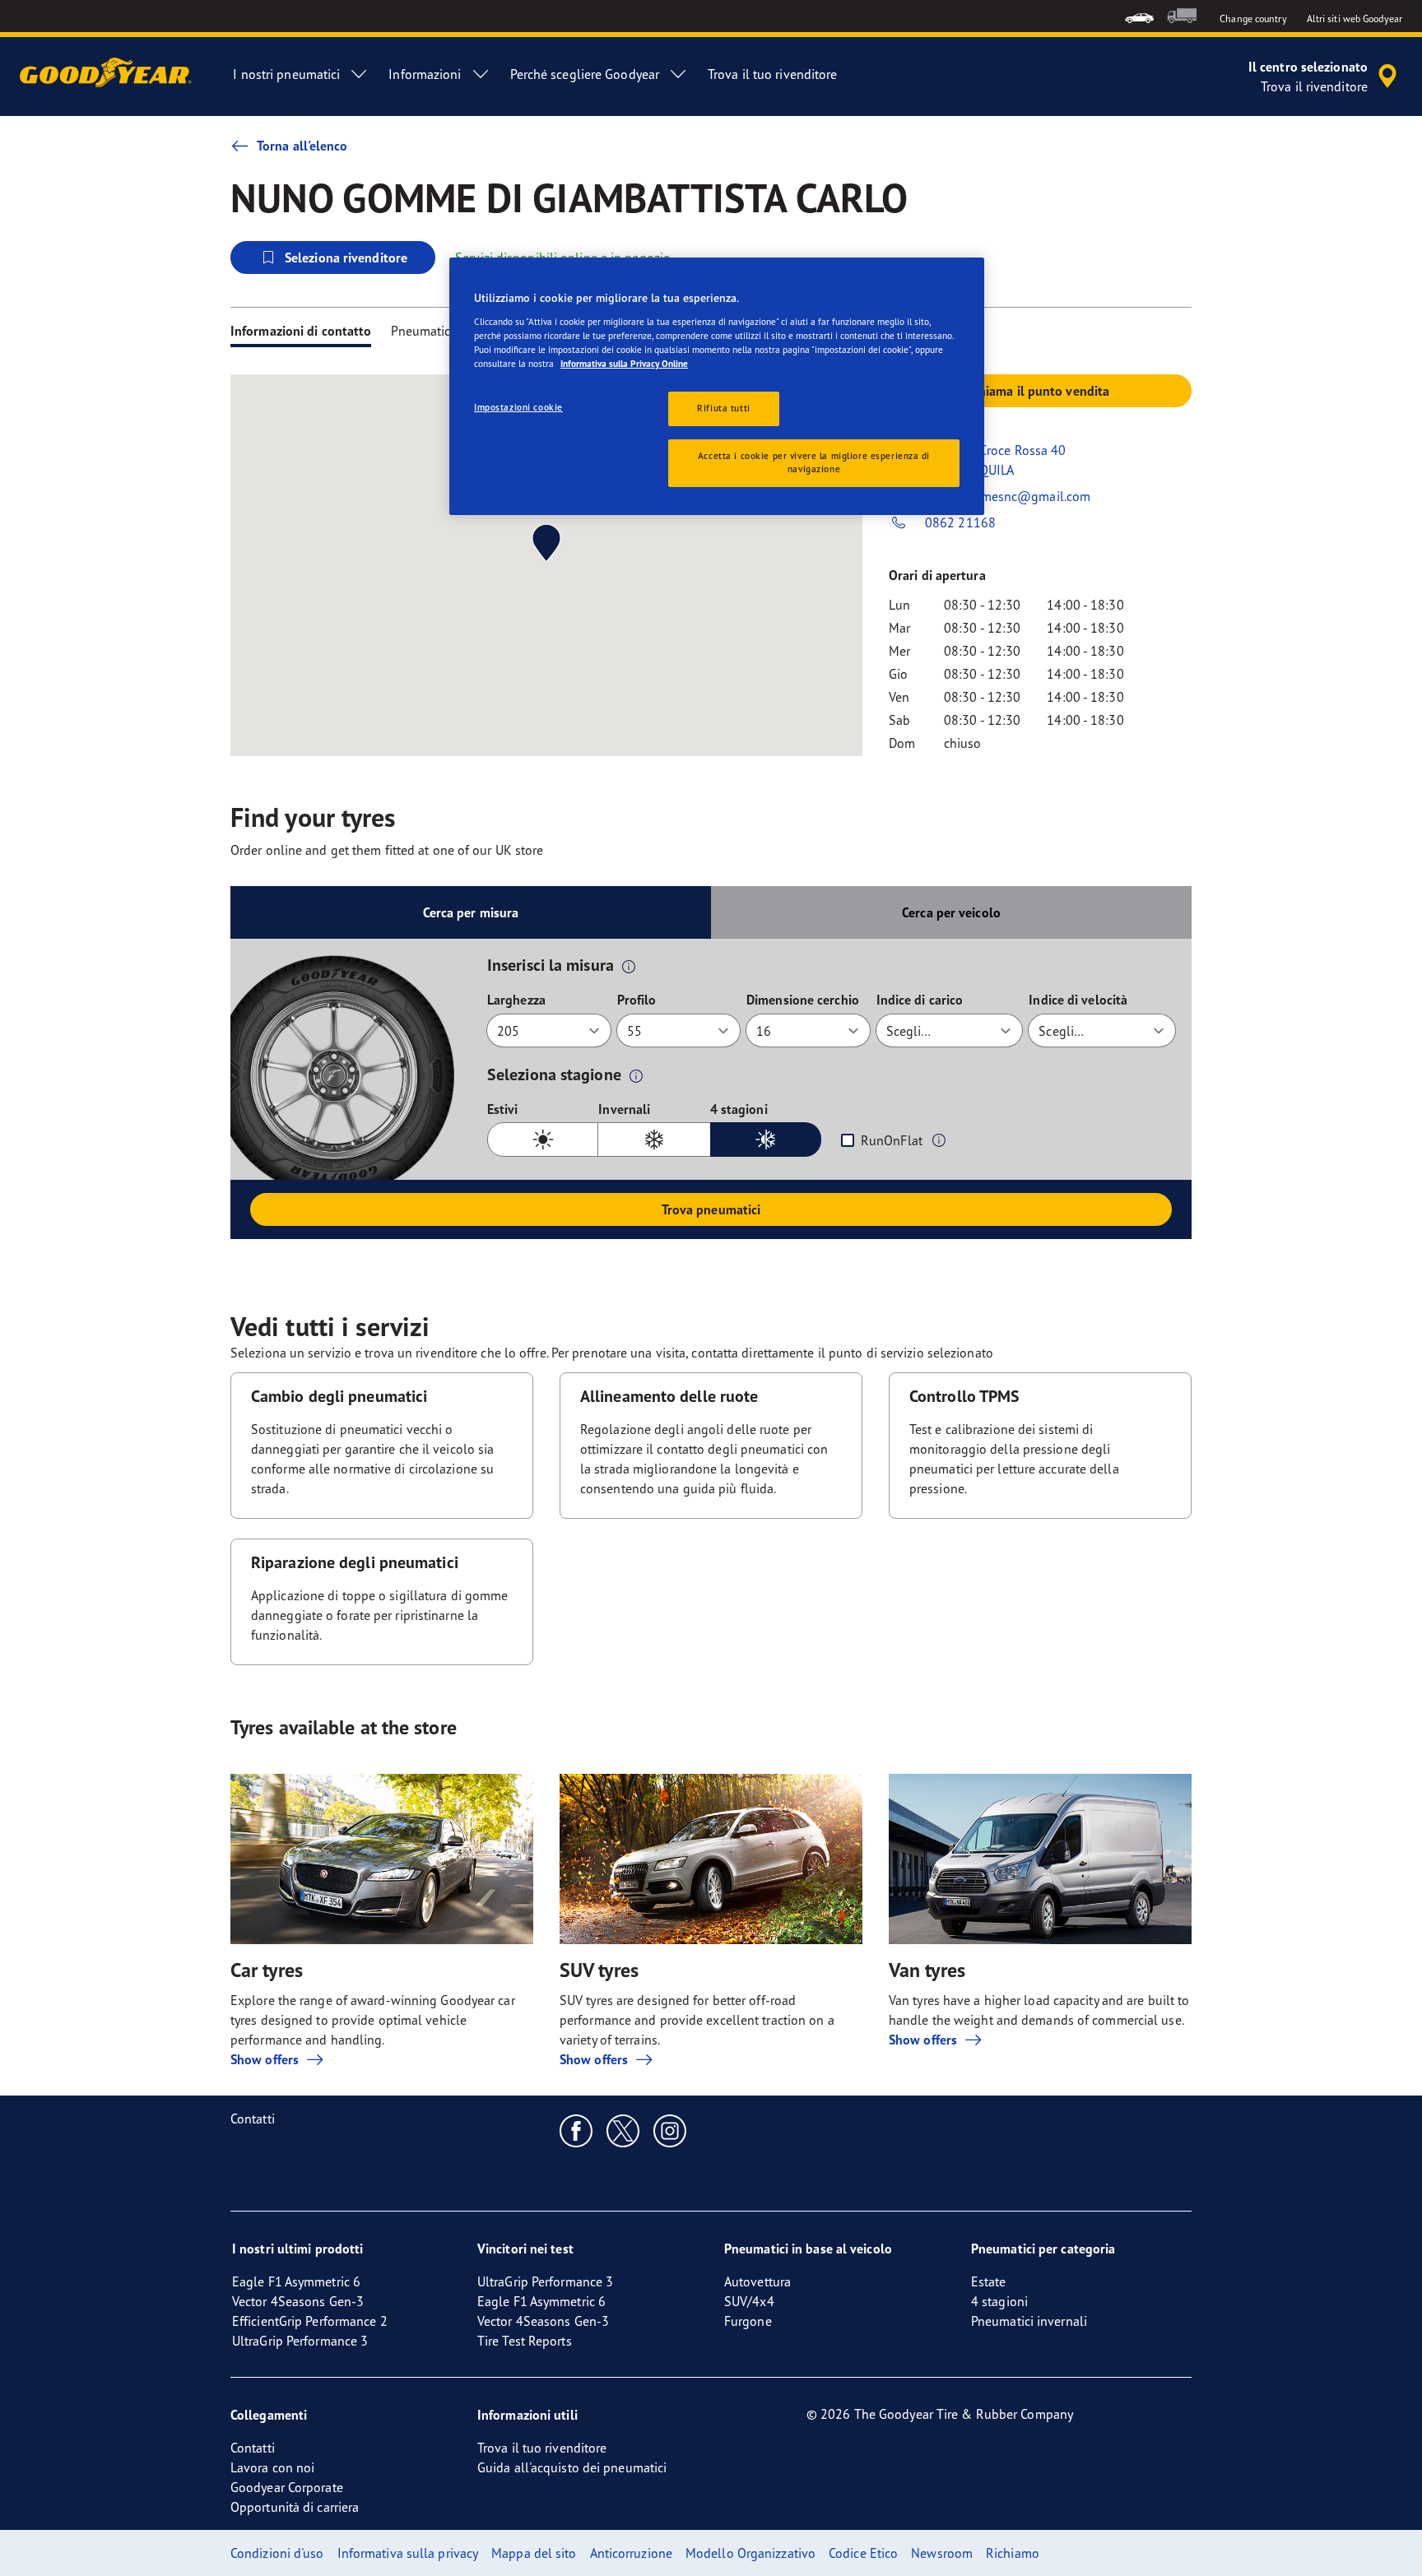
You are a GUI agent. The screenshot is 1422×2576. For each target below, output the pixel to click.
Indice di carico (920, 1000)
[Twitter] (623, 2130)
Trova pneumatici (711, 1209)
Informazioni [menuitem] (425, 74)
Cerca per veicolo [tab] (951, 912)
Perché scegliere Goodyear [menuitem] (585, 74)
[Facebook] (576, 2130)
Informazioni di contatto (301, 331)
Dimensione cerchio (803, 1000)
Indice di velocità (1078, 1000)
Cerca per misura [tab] (471, 912)
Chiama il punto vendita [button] (1040, 391)
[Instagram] (670, 2130)
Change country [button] (1253, 19)
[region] (717, 386)
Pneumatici (422, 331)
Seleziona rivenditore (346, 258)
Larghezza (516, 1000)
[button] (629, 966)
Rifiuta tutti (723, 408)
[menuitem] (1139, 16)
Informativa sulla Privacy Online (624, 364)
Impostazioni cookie (518, 407)
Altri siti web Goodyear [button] (1355, 19)
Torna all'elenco (302, 146)
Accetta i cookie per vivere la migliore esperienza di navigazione (814, 462)
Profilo (637, 1000)
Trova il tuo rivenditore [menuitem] (772, 74)
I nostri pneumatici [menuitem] (286, 74)
